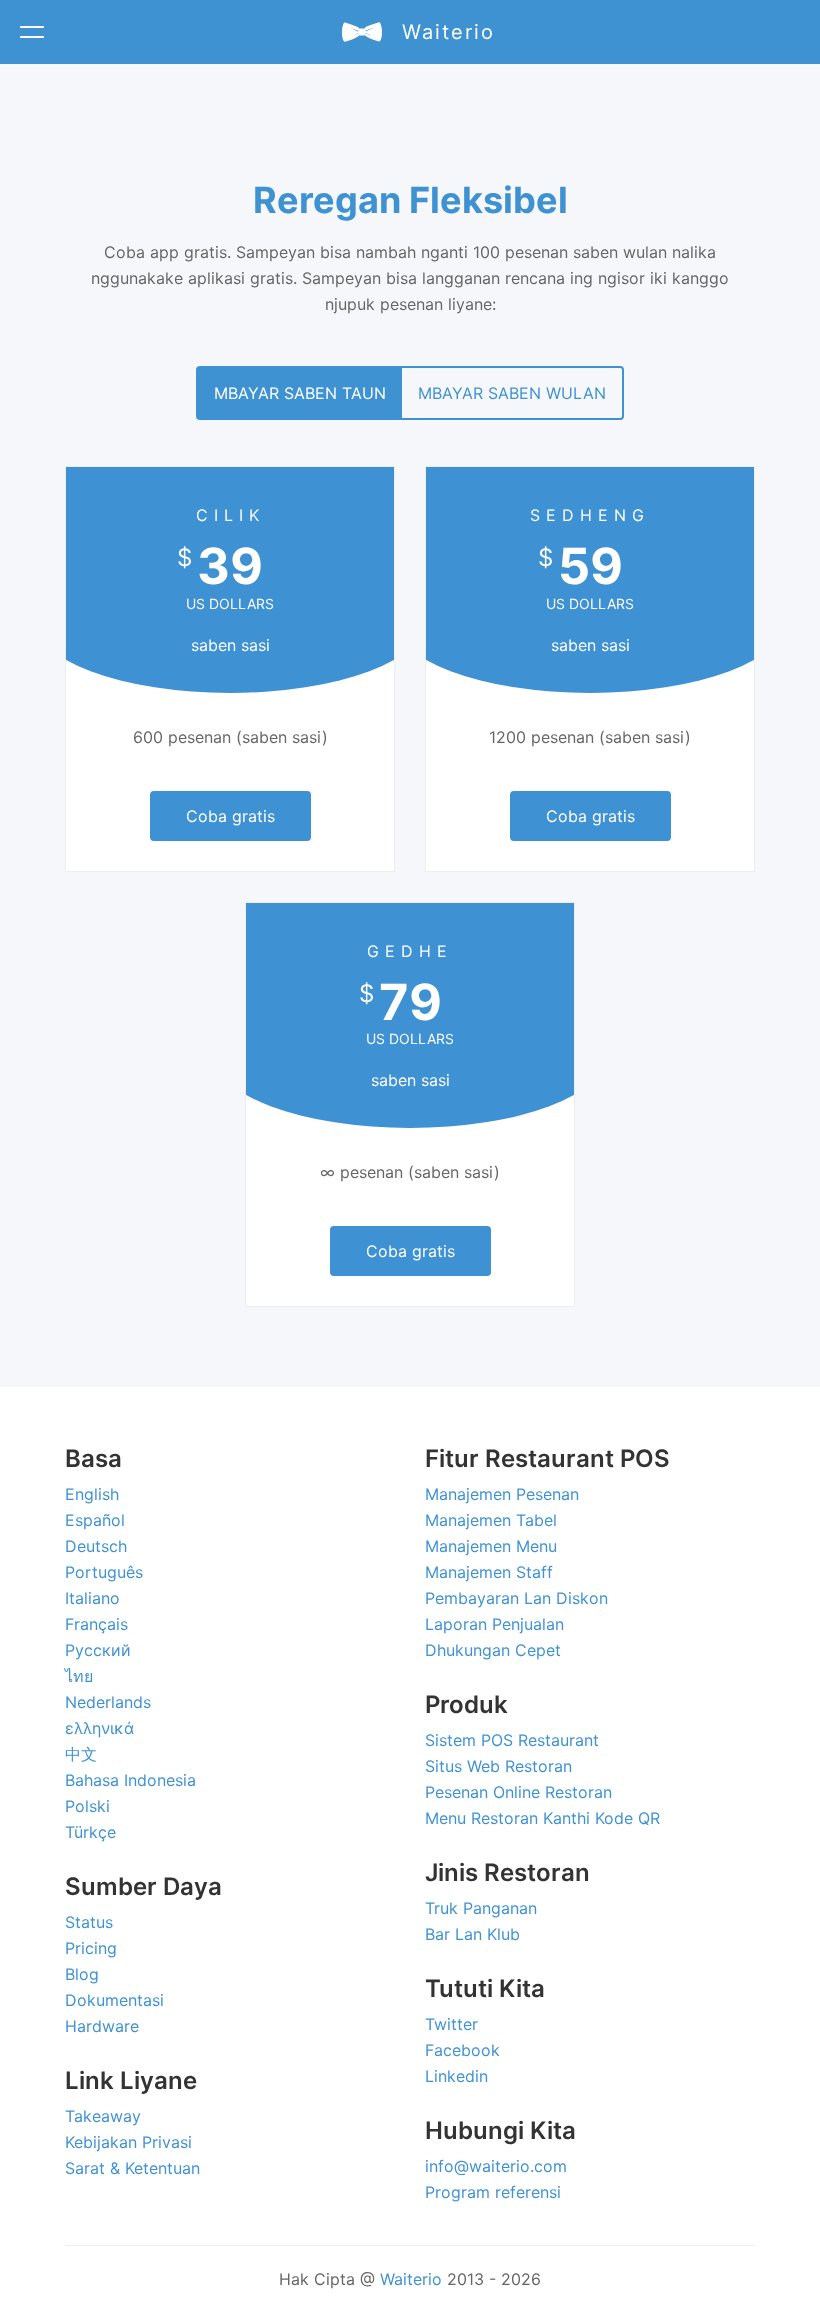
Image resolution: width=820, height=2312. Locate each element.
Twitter (451, 2024)
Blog (82, 1974)
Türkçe (90, 1832)
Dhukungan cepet (493, 1650)
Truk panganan (481, 1908)
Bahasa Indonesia (130, 1780)
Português (104, 1572)
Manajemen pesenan (502, 1494)
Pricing (91, 1948)
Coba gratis (230, 816)
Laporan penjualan (494, 1624)
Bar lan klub (472, 1934)
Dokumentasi (114, 2000)
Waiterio (411, 2279)
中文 (81, 1754)
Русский (98, 1650)
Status (89, 1922)
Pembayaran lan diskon (516, 1598)
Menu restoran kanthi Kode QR (542, 1818)
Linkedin (456, 2076)
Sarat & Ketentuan (132, 2168)
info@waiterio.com (496, 2166)
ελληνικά (99, 1728)
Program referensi (493, 2192)
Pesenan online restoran (518, 1792)
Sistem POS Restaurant (512, 1740)
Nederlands (108, 1702)
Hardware (102, 2026)
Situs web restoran (498, 1766)
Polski (87, 1806)
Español (95, 1520)
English (92, 1494)
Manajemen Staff (489, 1572)
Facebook (462, 2050)
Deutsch (96, 1546)
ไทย (79, 1676)
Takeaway (103, 2116)
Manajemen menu (491, 1546)
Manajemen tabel (491, 1520)
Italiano (92, 1598)
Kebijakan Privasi (128, 2142)
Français (96, 1624)
